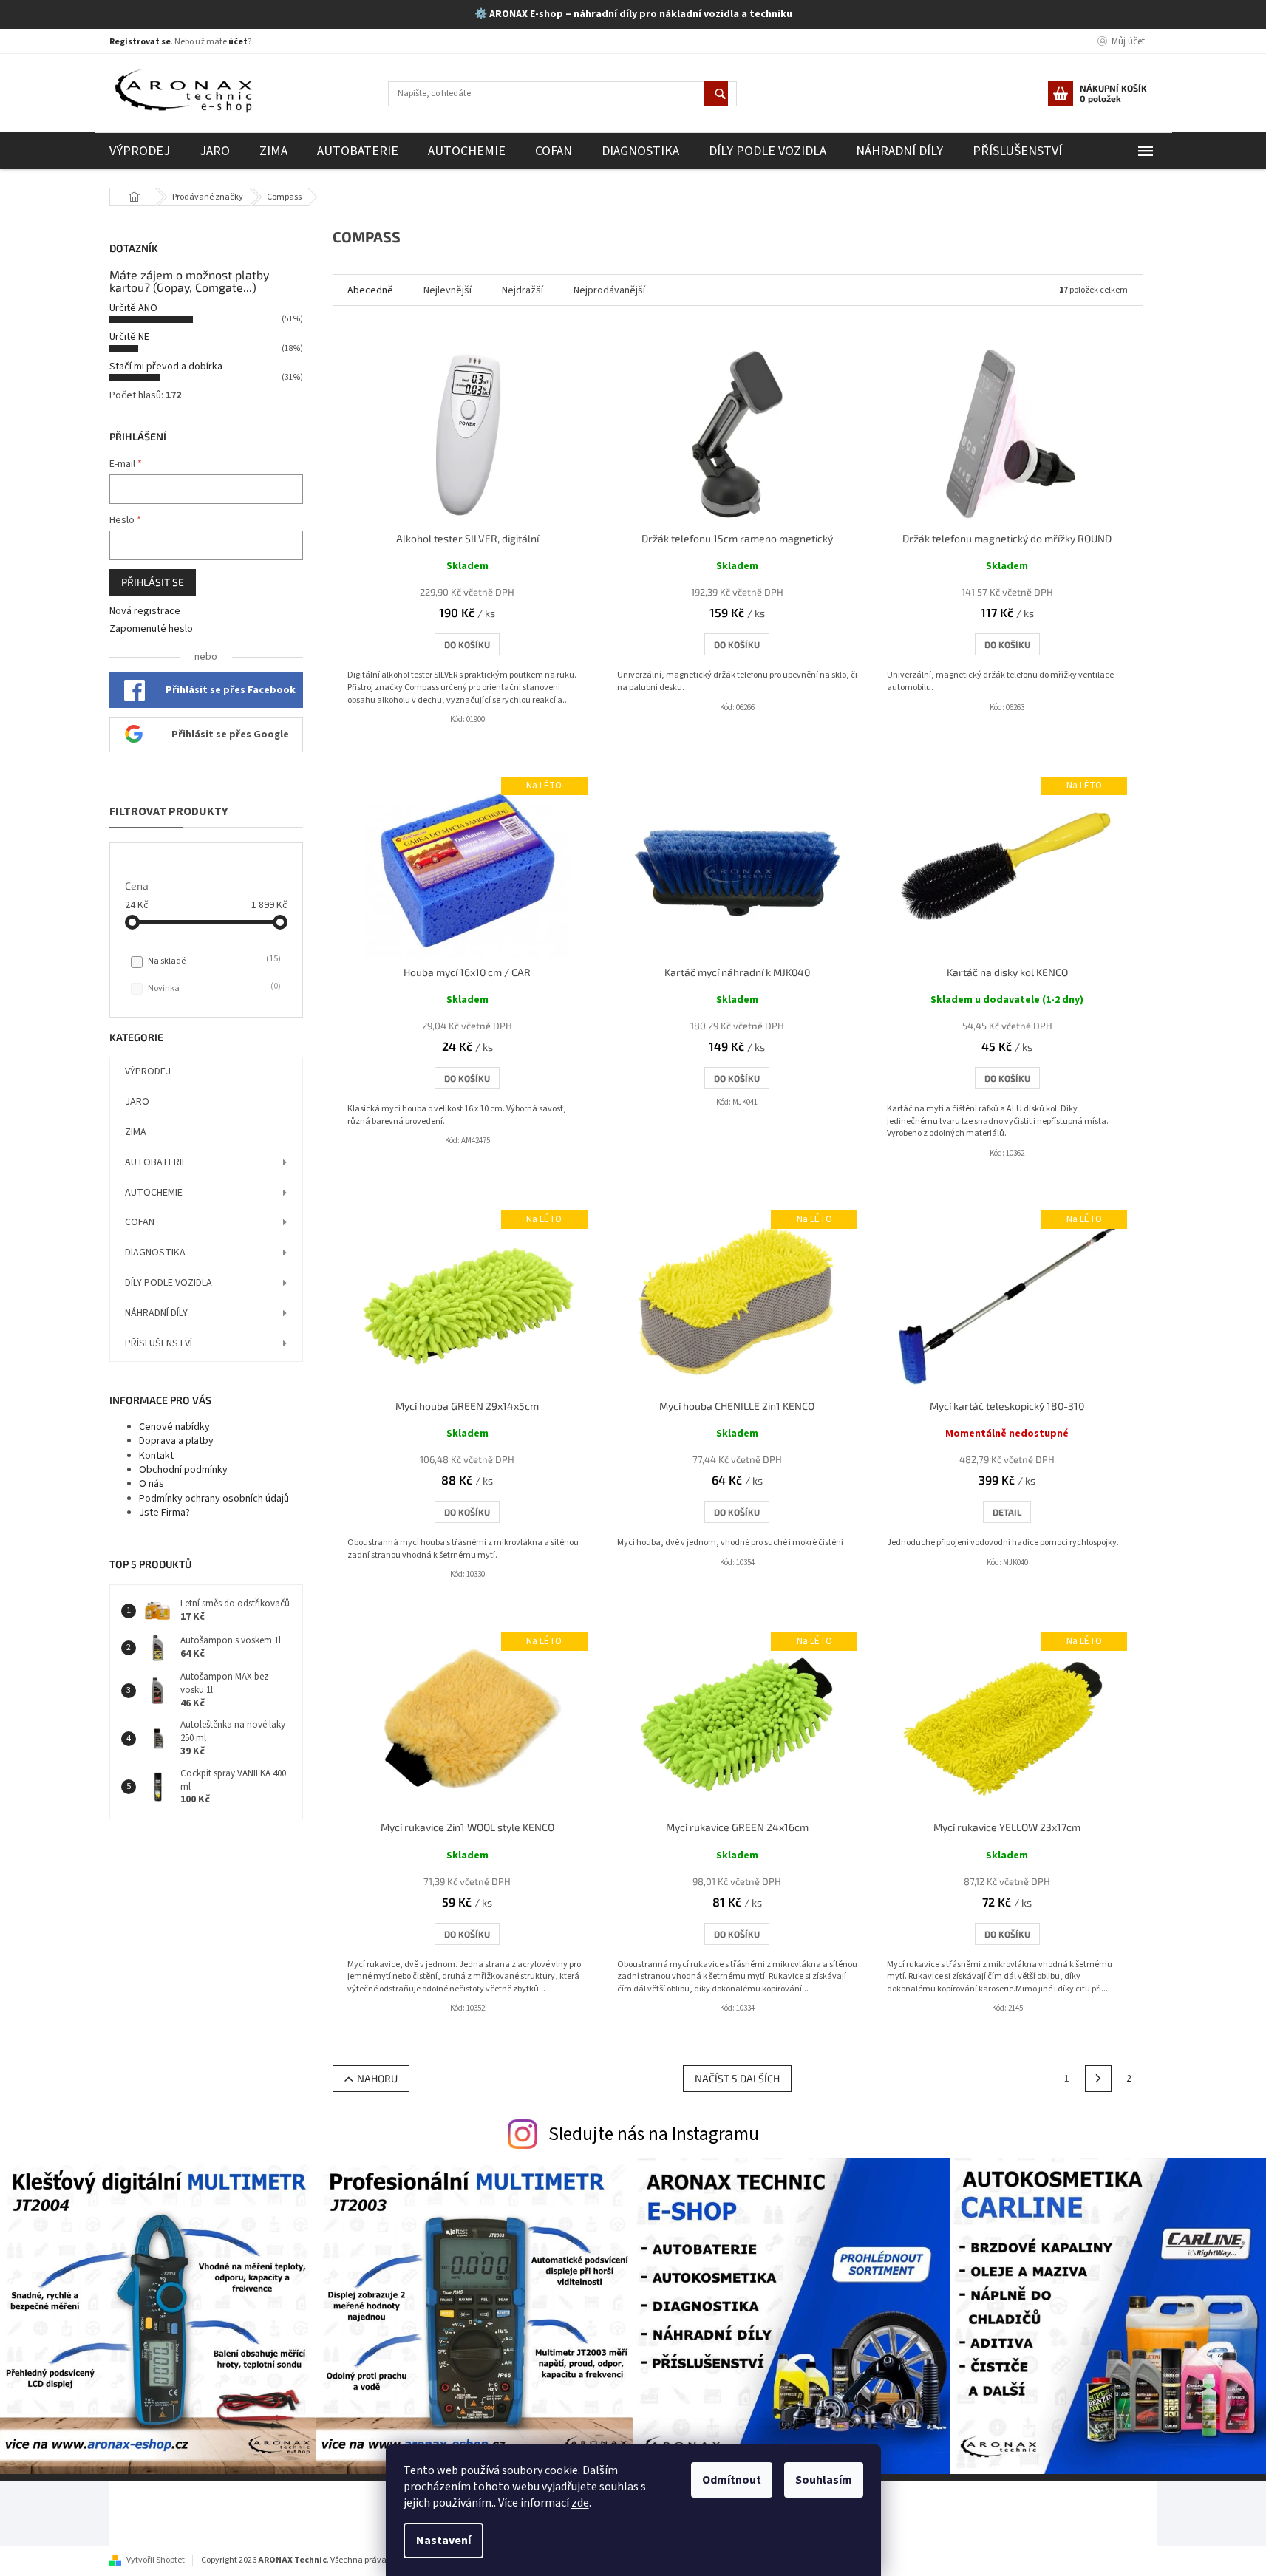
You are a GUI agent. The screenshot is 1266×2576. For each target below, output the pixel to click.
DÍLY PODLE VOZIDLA (169, 1283)
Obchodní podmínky (183, 1470)
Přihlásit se (153, 582)
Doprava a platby (176, 1441)
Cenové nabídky (174, 1427)
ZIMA (136, 1132)
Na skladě (213, 961)
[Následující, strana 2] (1098, 2079)
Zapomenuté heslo (151, 629)
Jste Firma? (164, 1513)
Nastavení (443, 2541)
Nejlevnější (447, 290)
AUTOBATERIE (156, 1162)
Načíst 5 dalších (737, 2078)
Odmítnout (732, 2480)
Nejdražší (523, 290)
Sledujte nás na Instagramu (654, 2134)
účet (238, 42)
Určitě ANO (133, 308)
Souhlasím (824, 2480)
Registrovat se (140, 42)
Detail (1007, 1512)
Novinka (213, 988)
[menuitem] (140, 151)
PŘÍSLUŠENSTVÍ (159, 1343)
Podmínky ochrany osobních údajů (214, 1499)
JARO (137, 1102)
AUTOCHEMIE (154, 1193)
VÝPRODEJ (148, 1071)
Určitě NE (129, 337)
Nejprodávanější (609, 290)
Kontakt (156, 1456)
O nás (152, 1484)
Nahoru (377, 2078)
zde (580, 2503)
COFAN (140, 1222)
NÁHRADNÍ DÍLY (156, 1313)
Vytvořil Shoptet (156, 2560)
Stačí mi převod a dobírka (166, 367)
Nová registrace (145, 611)
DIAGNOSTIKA (155, 1253)
